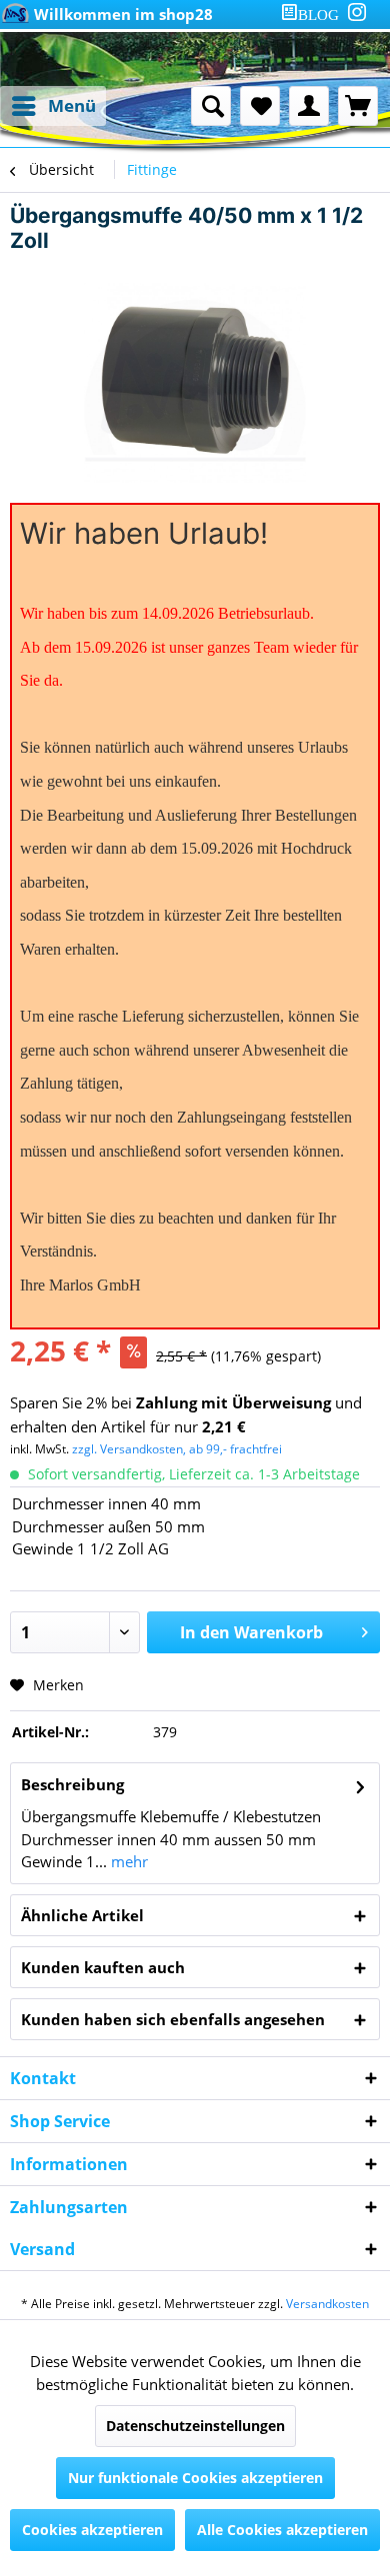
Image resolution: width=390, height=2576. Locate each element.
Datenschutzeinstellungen (195, 2426)
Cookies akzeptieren (92, 2530)
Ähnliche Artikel (82, 1915)
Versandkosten (327, 2304)
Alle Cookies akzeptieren (282, 2530)
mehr (127, 1861)
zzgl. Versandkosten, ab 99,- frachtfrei (177, 1449)
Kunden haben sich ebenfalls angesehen (173, 2019)
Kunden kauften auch (103, 1967)
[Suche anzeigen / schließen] (211, 106)
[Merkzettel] (260, 106)
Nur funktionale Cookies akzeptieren (195, 2478)
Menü (72, 105)
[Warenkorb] (358, 106)
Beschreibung (72, 1784)
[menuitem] (314, 14)
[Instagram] (357, 12)
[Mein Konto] (309, 106)
